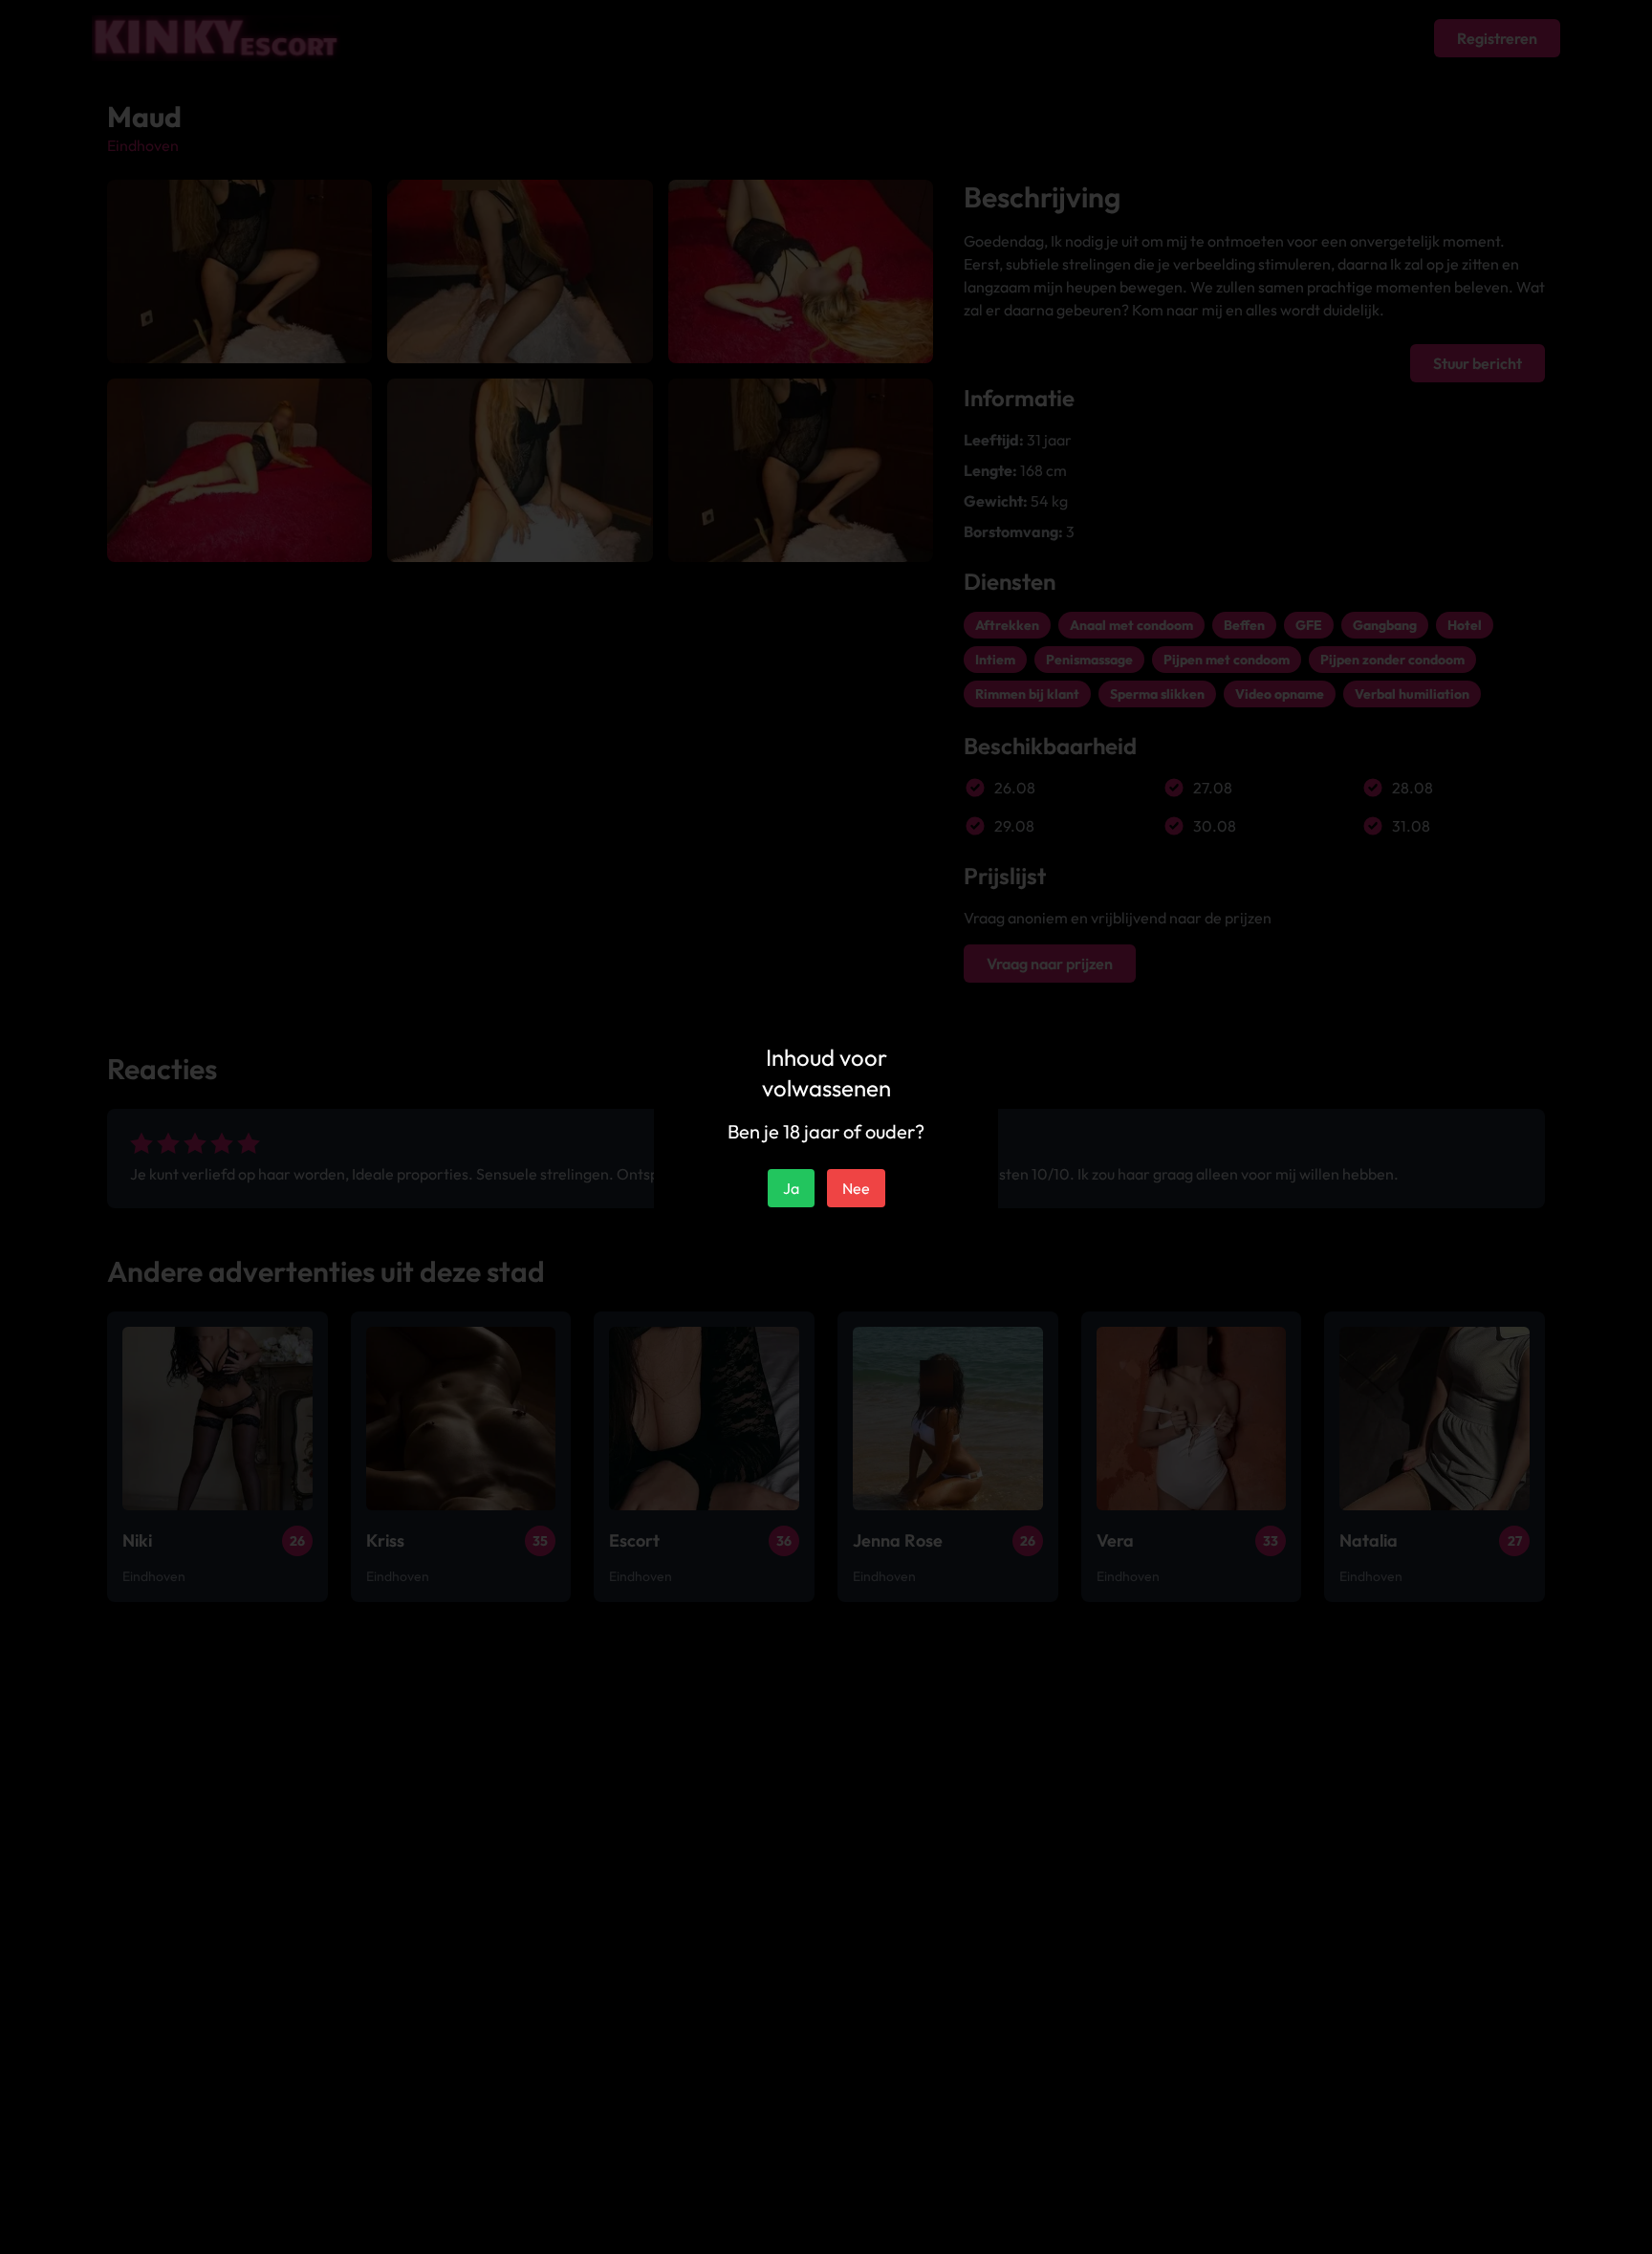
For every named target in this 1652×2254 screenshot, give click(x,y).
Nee (856, 1188)
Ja (791, 1188)
